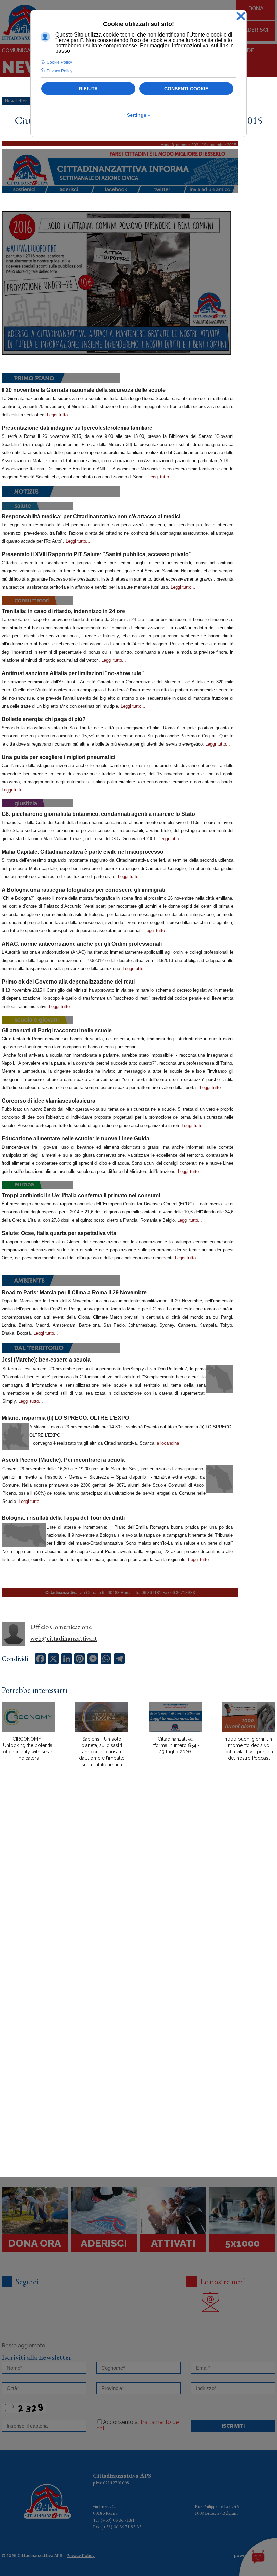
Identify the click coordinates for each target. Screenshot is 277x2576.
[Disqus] (138, 1891)
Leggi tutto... (59, 415)
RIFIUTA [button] (88, 89)
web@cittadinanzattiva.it (64, 1638)
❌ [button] (241, 16)
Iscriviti (233, 2426)
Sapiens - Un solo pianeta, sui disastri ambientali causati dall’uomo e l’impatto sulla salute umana (102, 1752)
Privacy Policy (81, 2556)
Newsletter (16, 101)
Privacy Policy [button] (59, 71)
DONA (256, 9)
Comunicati (19, 51)
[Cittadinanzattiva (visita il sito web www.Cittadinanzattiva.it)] (120, 167)
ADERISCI (256, 30)
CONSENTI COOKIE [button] (186, 89)
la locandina (167, 1443)
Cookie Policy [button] (59, 62)
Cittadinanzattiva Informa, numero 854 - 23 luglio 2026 (175, 1745)
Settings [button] (139, 115)
